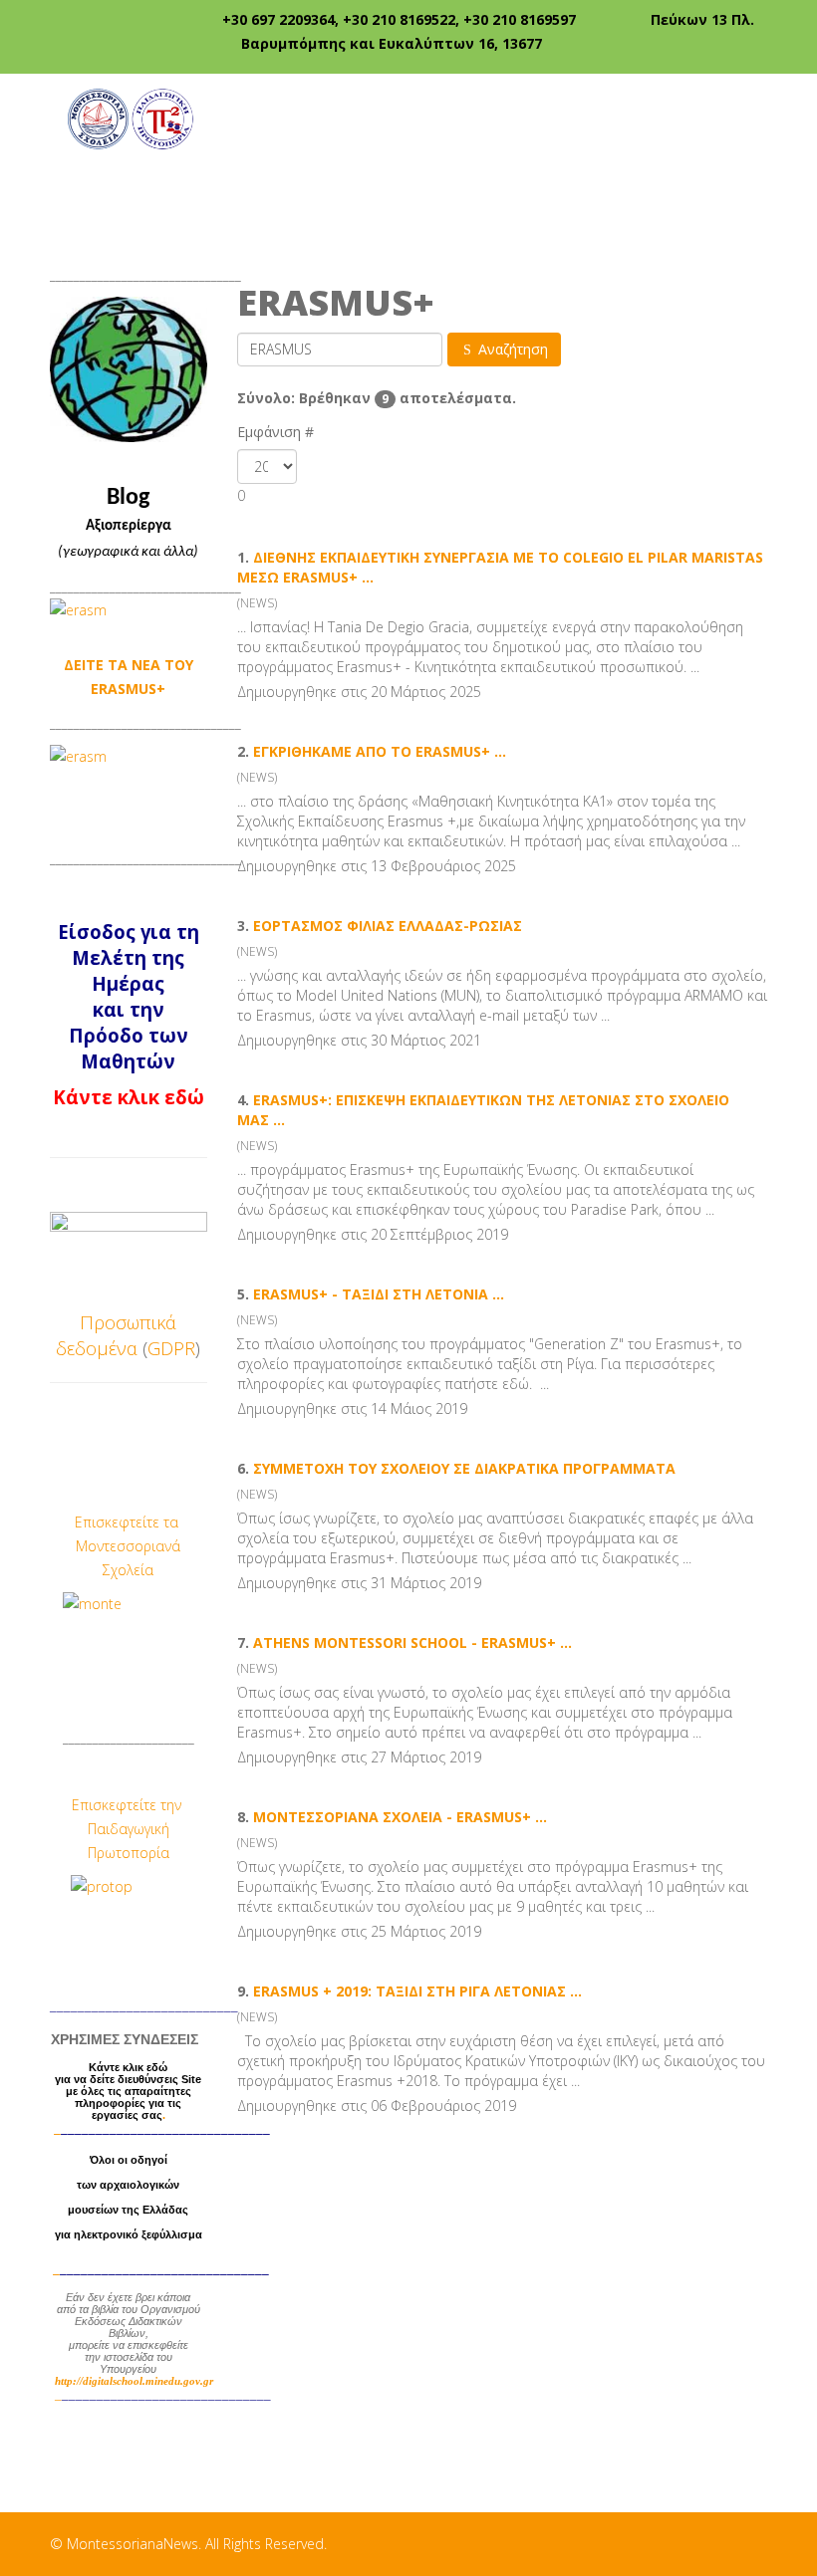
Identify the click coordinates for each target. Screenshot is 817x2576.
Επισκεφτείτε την (129, 1805)
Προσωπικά (128, 1322)
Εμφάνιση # (275, 432)
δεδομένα (97, 1348)
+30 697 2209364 (278, 19)
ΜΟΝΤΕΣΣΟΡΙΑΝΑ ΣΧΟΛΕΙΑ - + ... (400, 1817)
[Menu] (759, 117)
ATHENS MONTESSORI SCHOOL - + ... (412, 1642)
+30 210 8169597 (520, 19)
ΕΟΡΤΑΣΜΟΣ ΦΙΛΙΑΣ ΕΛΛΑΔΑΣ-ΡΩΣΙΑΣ (388, 926)
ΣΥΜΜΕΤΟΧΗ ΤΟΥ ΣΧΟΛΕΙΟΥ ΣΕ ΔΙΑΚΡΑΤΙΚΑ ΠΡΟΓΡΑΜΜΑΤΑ (464, 1468)
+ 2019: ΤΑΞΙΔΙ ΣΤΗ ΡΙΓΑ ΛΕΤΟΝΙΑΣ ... (417, 1991)
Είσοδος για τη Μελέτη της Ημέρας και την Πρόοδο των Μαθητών (129, 996)
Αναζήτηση (511, 349)
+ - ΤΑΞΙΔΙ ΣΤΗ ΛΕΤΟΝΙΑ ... (379, 1294)
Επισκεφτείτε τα (129, 1522)
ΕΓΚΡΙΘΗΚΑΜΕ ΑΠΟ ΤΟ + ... (380, 751)
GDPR (171, 1348)
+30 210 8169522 (399, 19)
